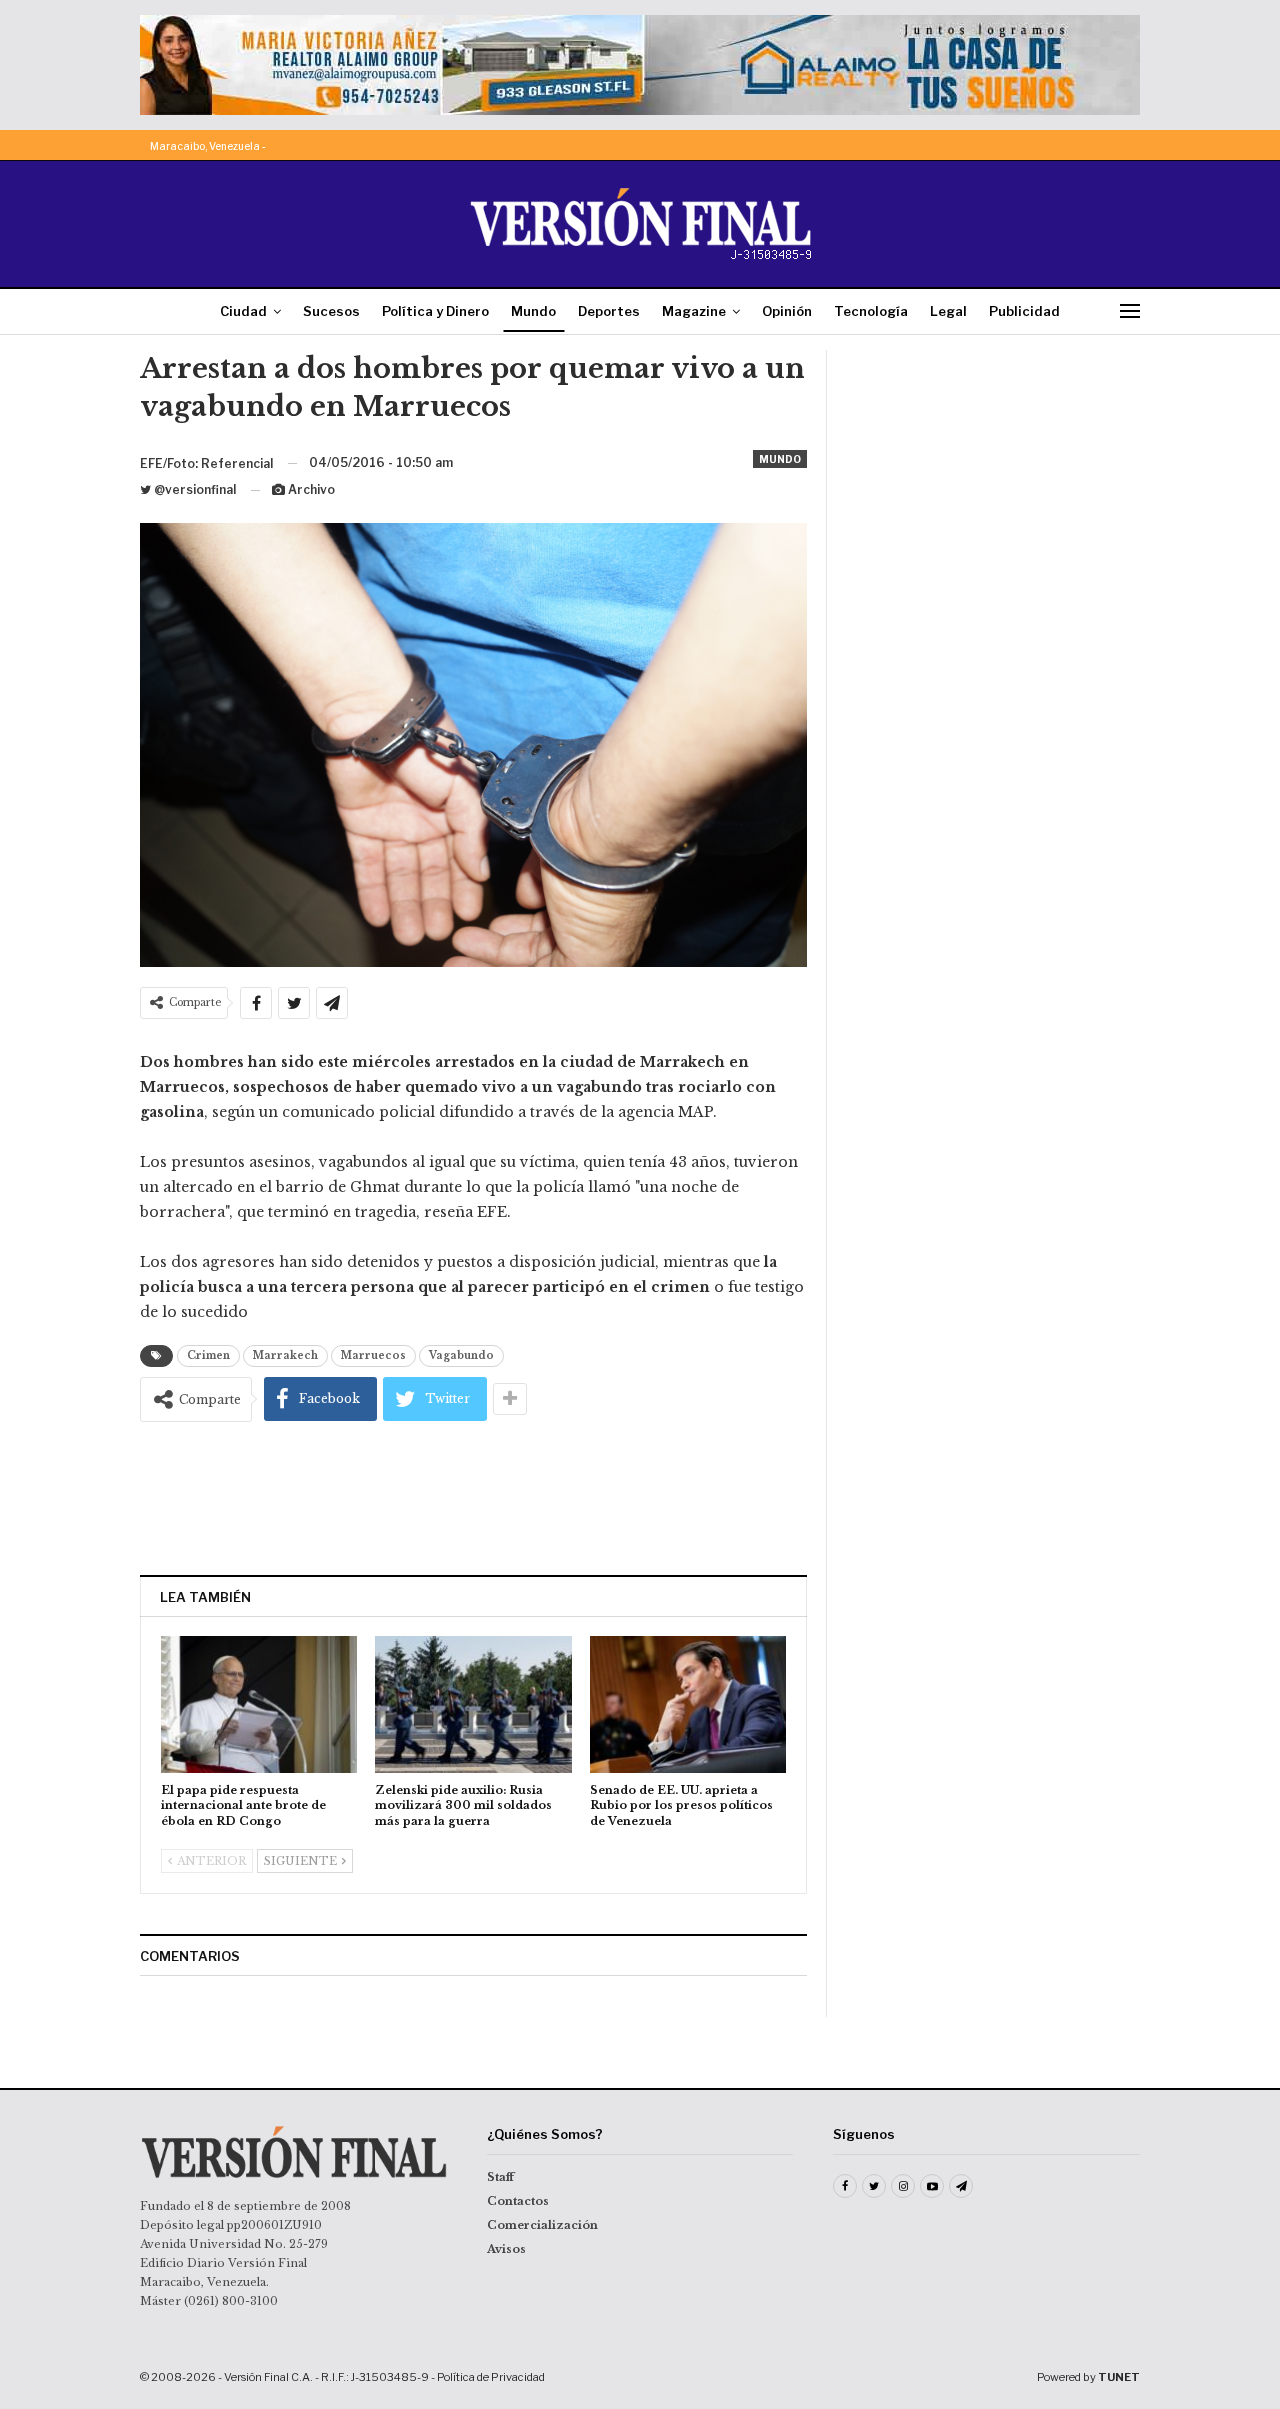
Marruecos (373, 1355)
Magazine (694, 311)
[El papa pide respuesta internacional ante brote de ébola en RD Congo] (259, 1704)
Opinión (787, 311)
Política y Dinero (435, 311)
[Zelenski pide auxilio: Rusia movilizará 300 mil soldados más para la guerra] (473, 1704)
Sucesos (331, 311)
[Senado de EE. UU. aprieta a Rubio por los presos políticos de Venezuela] (688, 1704)
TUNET (1119, 2377)
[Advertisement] (474, 1498)
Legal (948, 311)
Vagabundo (461, 1355)
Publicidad (1024, 311)
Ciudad (243, 311)
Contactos (518, 2201)
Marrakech (285, 1355)
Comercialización (542, 2225)
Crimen (208, 1355)
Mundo (533, 311)
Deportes (609, 311)
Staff (500, 2177)
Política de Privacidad (491, 2377)
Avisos (506, 2249)
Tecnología (871, 311)
